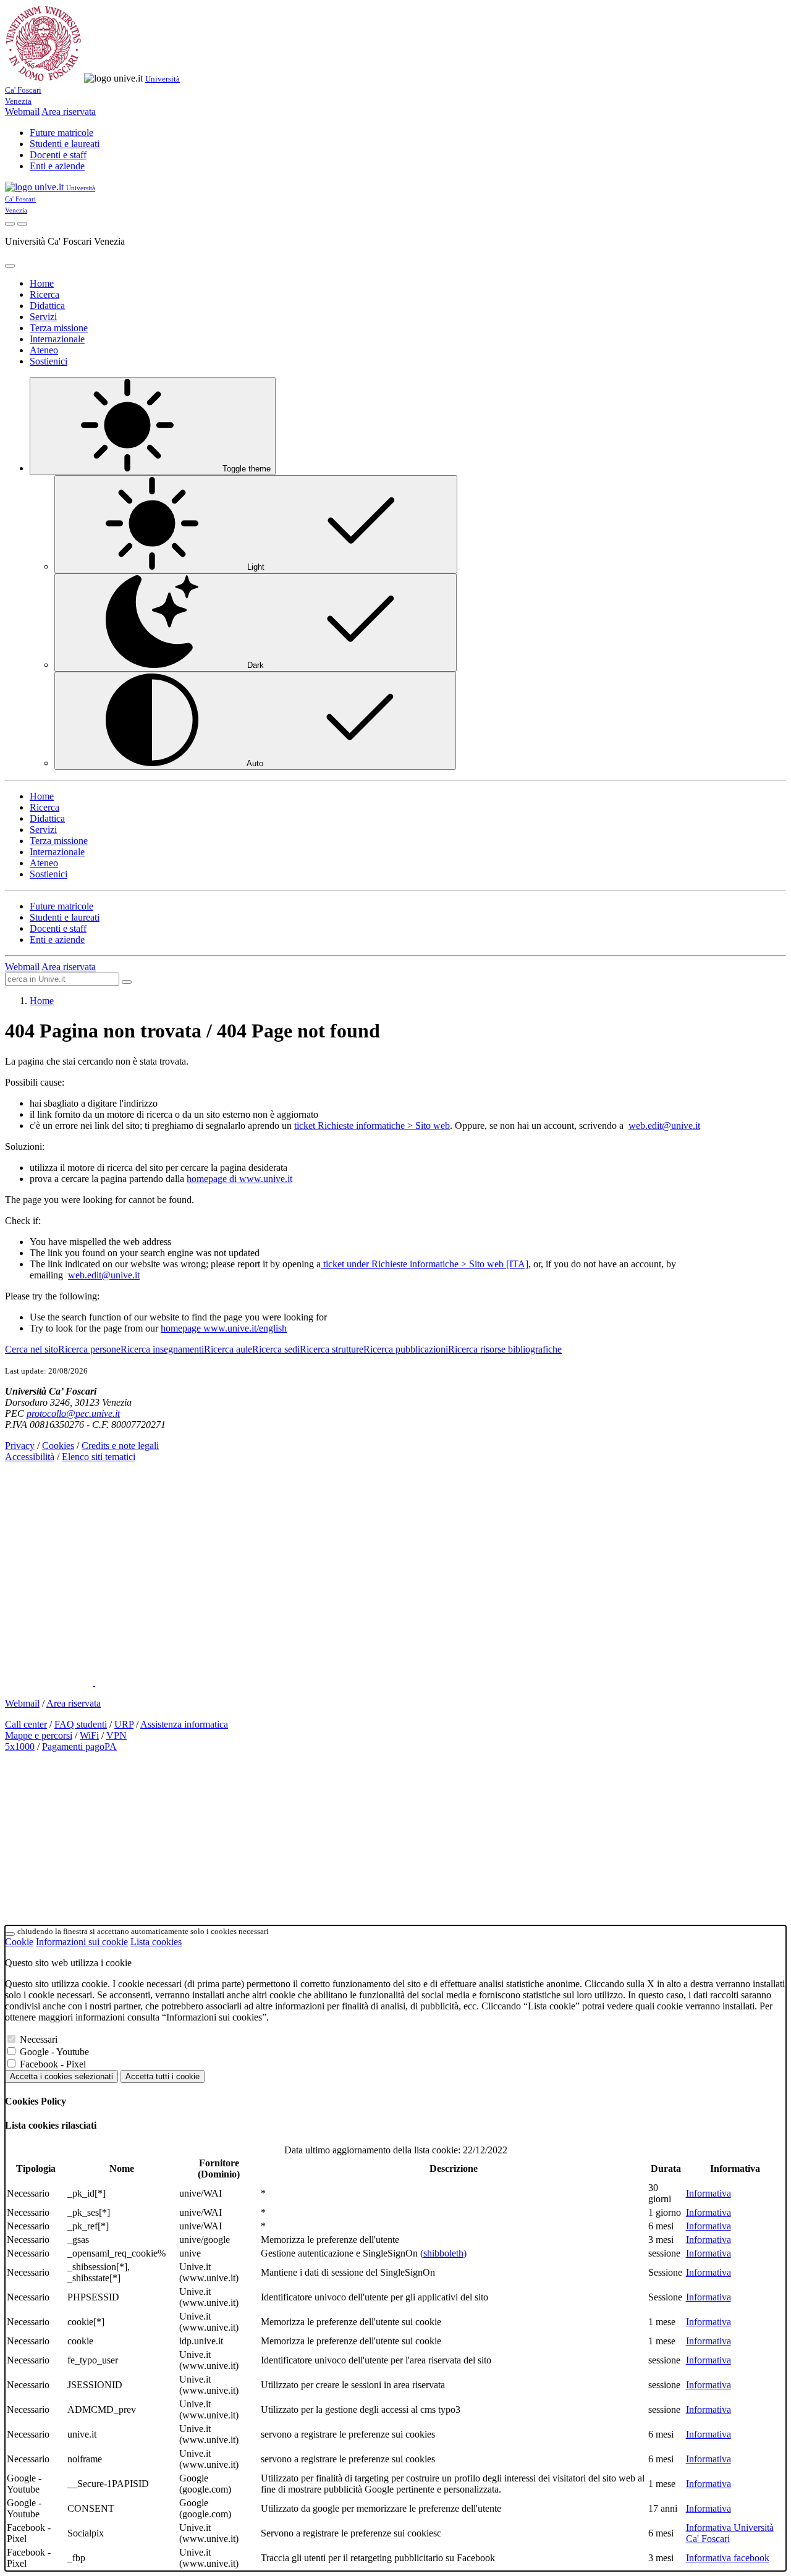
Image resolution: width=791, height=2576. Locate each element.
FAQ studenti (81, 1724)
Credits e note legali (120, 1446)
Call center (26, 1724)
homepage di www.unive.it (239, 1179)
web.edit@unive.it (664, 1125)
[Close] (10, 266)
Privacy (20, 1446)
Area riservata (69, 112)
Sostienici (49, 361)
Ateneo (44, 350)
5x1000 (20, 1746)
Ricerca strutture (332, 1349)
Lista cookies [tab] (156, 1942)
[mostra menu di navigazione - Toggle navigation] (22, 224)
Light (256, 567)
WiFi (89, 1735)
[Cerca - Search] (10, 224)
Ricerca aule (228, 1349)
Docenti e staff (58, 155)
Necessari (39, 2039)
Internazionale (57, 339)
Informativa (709, 2193)
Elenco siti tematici (99, 1457)
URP (124, 1724)
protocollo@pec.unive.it (73, 1413)
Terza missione (59, 328)
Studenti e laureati (65, 144)
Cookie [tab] (19, 1942)
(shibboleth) (443, 2253)
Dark (256, 665)
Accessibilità (30, 1457)
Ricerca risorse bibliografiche (505, 1349)
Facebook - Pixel (53, 2064)
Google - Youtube (54, 2052)
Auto (255, 763)
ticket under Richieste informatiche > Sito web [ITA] (425, 1264)
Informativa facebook (728, 2558)
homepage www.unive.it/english (224, 1328)
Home (42, 283)
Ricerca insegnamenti (162, 1349)
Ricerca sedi (276, 1349)
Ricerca (44, 294)
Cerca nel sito (32, 1349)
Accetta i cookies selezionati (61, 2076)
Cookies (58, 1446)
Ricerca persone (89, 1349)
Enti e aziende (57, 166)
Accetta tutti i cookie (163, 2076)
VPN (116, 1735)
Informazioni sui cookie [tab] (82, 1942)
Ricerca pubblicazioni (406, 1349)
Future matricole (61, 133)
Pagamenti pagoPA (79, 1746)
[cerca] (127, 982)
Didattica (47, 306)
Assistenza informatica (184, 1724)
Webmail (22, 112)
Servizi (43, 317)
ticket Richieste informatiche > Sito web (372, 1125)
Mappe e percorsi (39, 1735)
